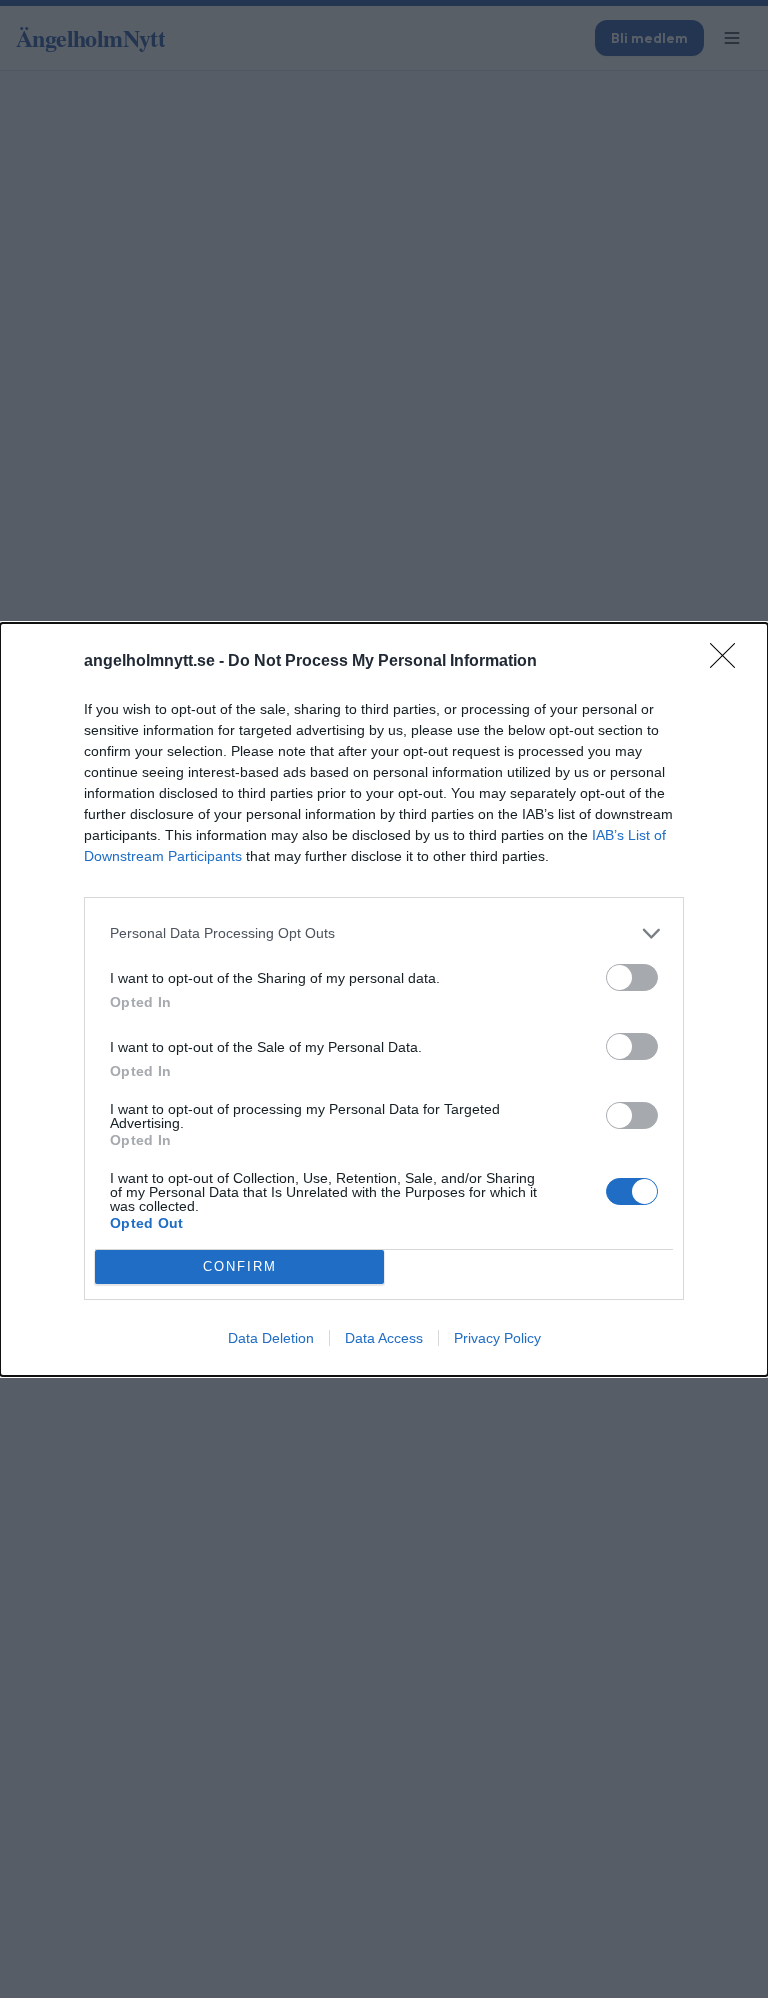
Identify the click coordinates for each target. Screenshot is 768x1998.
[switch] (632, 977)
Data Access (384, 1338)
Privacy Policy (497, 1338)
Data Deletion (271, 1338)
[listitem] (384, 933)
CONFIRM (240, 1266)
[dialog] (384, 999)
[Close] (729, 662)
